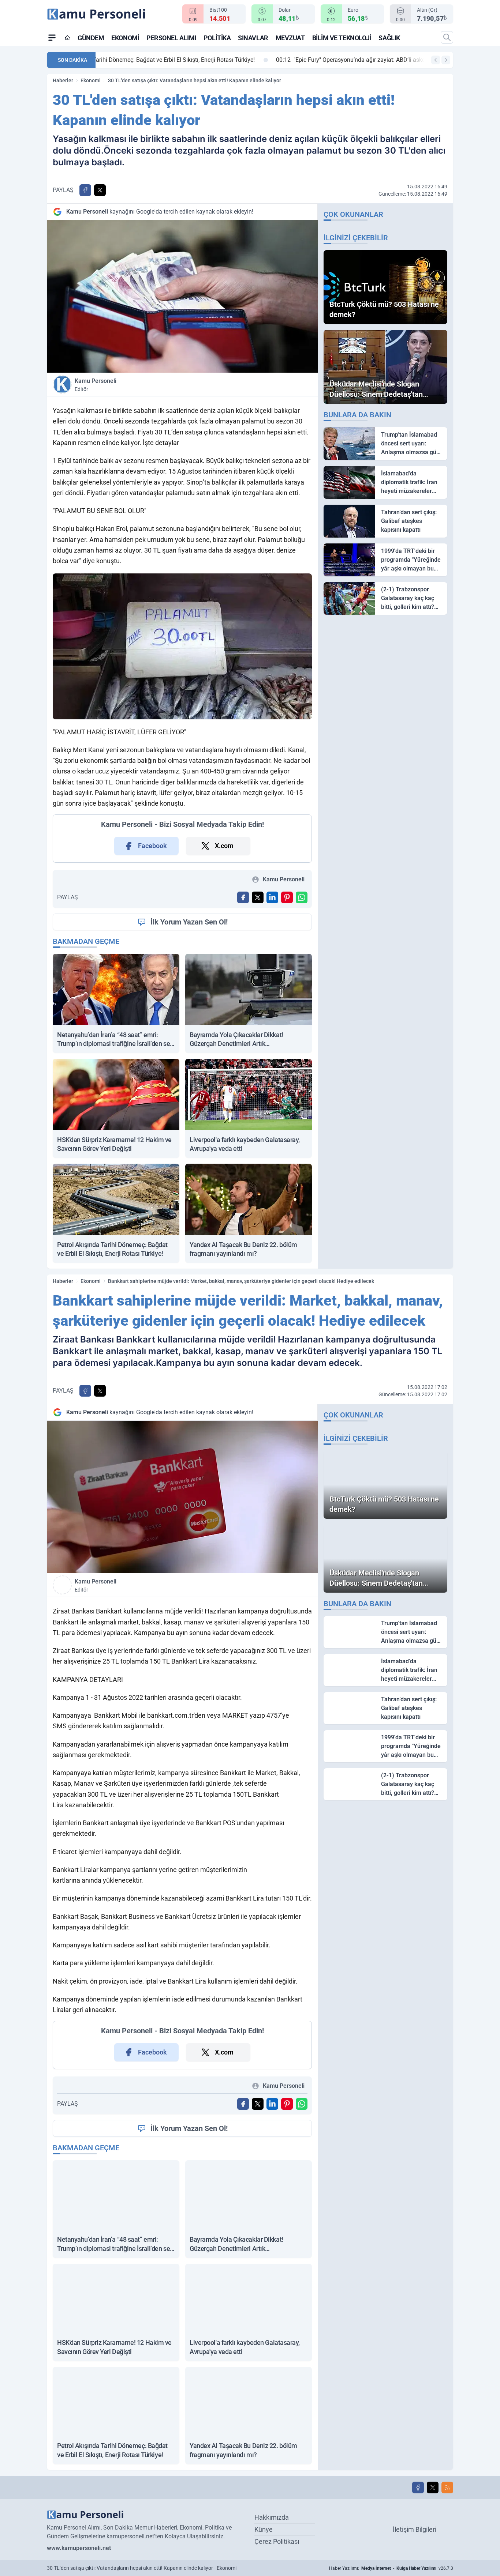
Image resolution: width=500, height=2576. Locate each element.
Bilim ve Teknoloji (342, 38)
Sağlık (389, 38)
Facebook (152, 846)
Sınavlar (253, 38)
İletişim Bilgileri (415, 2529)
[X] (433, 2488)
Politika (217, 38)
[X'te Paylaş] (100, 190)
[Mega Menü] (52, 37)
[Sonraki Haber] (446, 60)
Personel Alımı (171, 38)
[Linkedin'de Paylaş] (272, 897)
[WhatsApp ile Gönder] (302, 897)
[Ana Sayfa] (67, 38)
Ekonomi (125, 38)
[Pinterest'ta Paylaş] (287, 897)
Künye (264, 2529)
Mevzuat (290, 38)
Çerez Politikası (277, 2541)
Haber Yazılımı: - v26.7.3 (391, 2568)
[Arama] (447, 37)
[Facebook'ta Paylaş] (85, 190)
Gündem (91, 38)
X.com (224, 846)
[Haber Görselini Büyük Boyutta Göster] (182, 296)
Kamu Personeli (96, 385)
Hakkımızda (272, 2517)
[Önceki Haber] (436, 60)
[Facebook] (418, 2488)
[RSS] (447, 2488)
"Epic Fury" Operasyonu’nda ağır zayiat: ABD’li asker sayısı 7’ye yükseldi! (203, 60)
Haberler (63, 80)
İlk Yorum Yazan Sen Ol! (189, 922)
